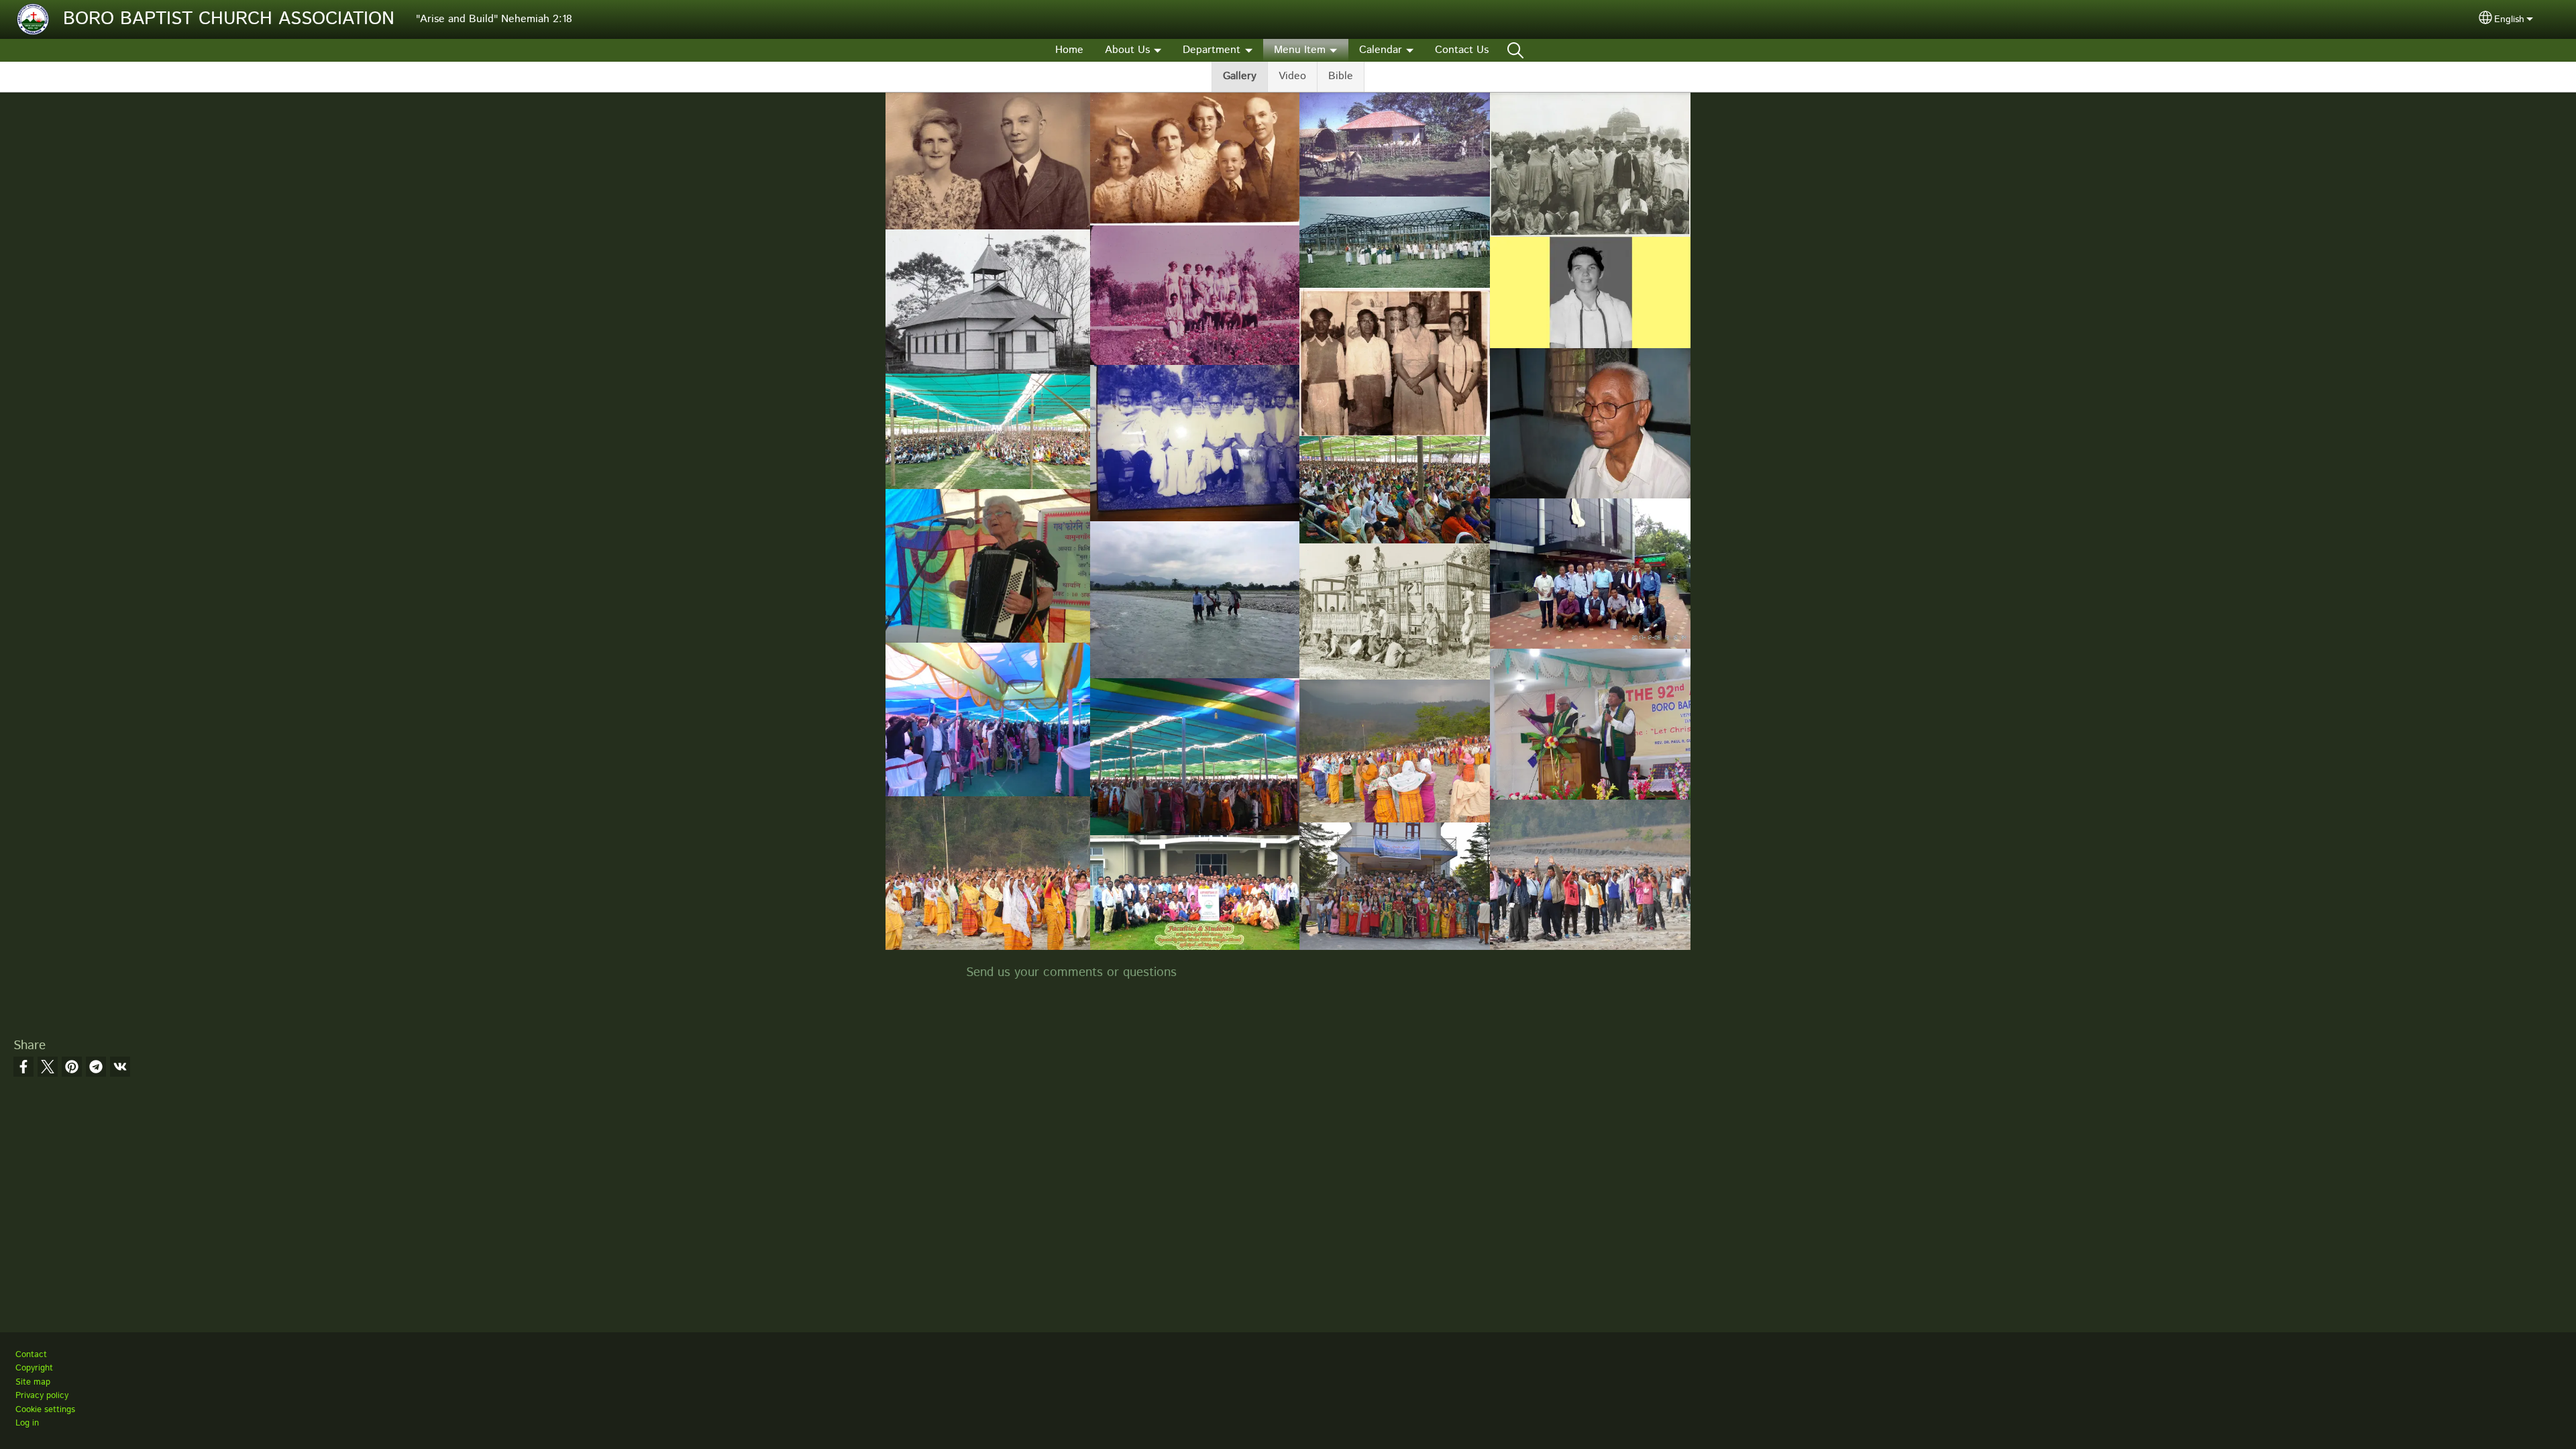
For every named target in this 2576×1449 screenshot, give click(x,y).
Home (1069, 50)
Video (1292, 76)
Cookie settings (45, 1410)
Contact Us (1462, 50)
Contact (31, 1355)
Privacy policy (42, 1396)
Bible (1341, 76)
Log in (27, 1423)
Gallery (1240, 76)
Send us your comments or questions (1071, 972)
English (2509, 19)
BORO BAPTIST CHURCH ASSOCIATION (229, 19)
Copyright (34, 1368)
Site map (33, 1382)
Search (1515, 50)
